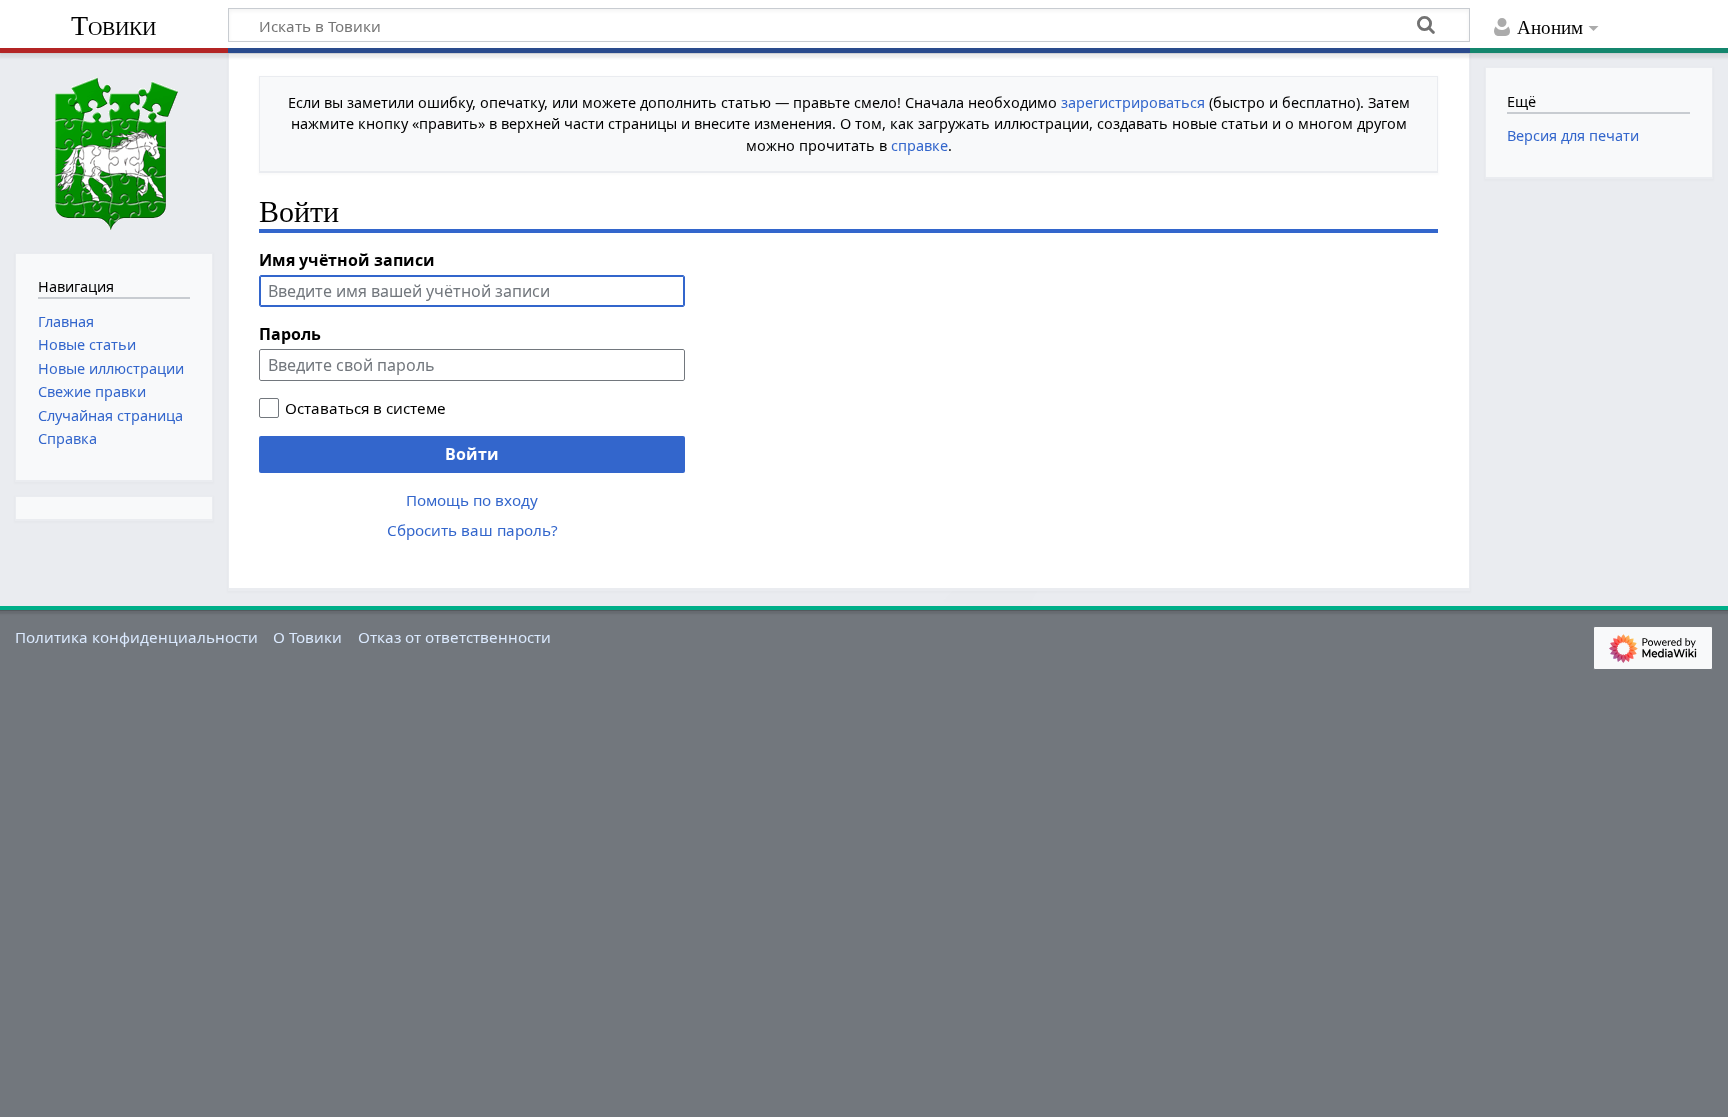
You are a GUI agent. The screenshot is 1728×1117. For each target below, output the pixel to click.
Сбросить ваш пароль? (472, 530)
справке (919, 145)
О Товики (307, 637)
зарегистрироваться (1133, 102)
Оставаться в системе (365, 408)
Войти (472, 454)
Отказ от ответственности (454, 637)
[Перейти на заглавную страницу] (114, 151)
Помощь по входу (472, 500)
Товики (113, 25)
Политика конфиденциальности (136, 637)
